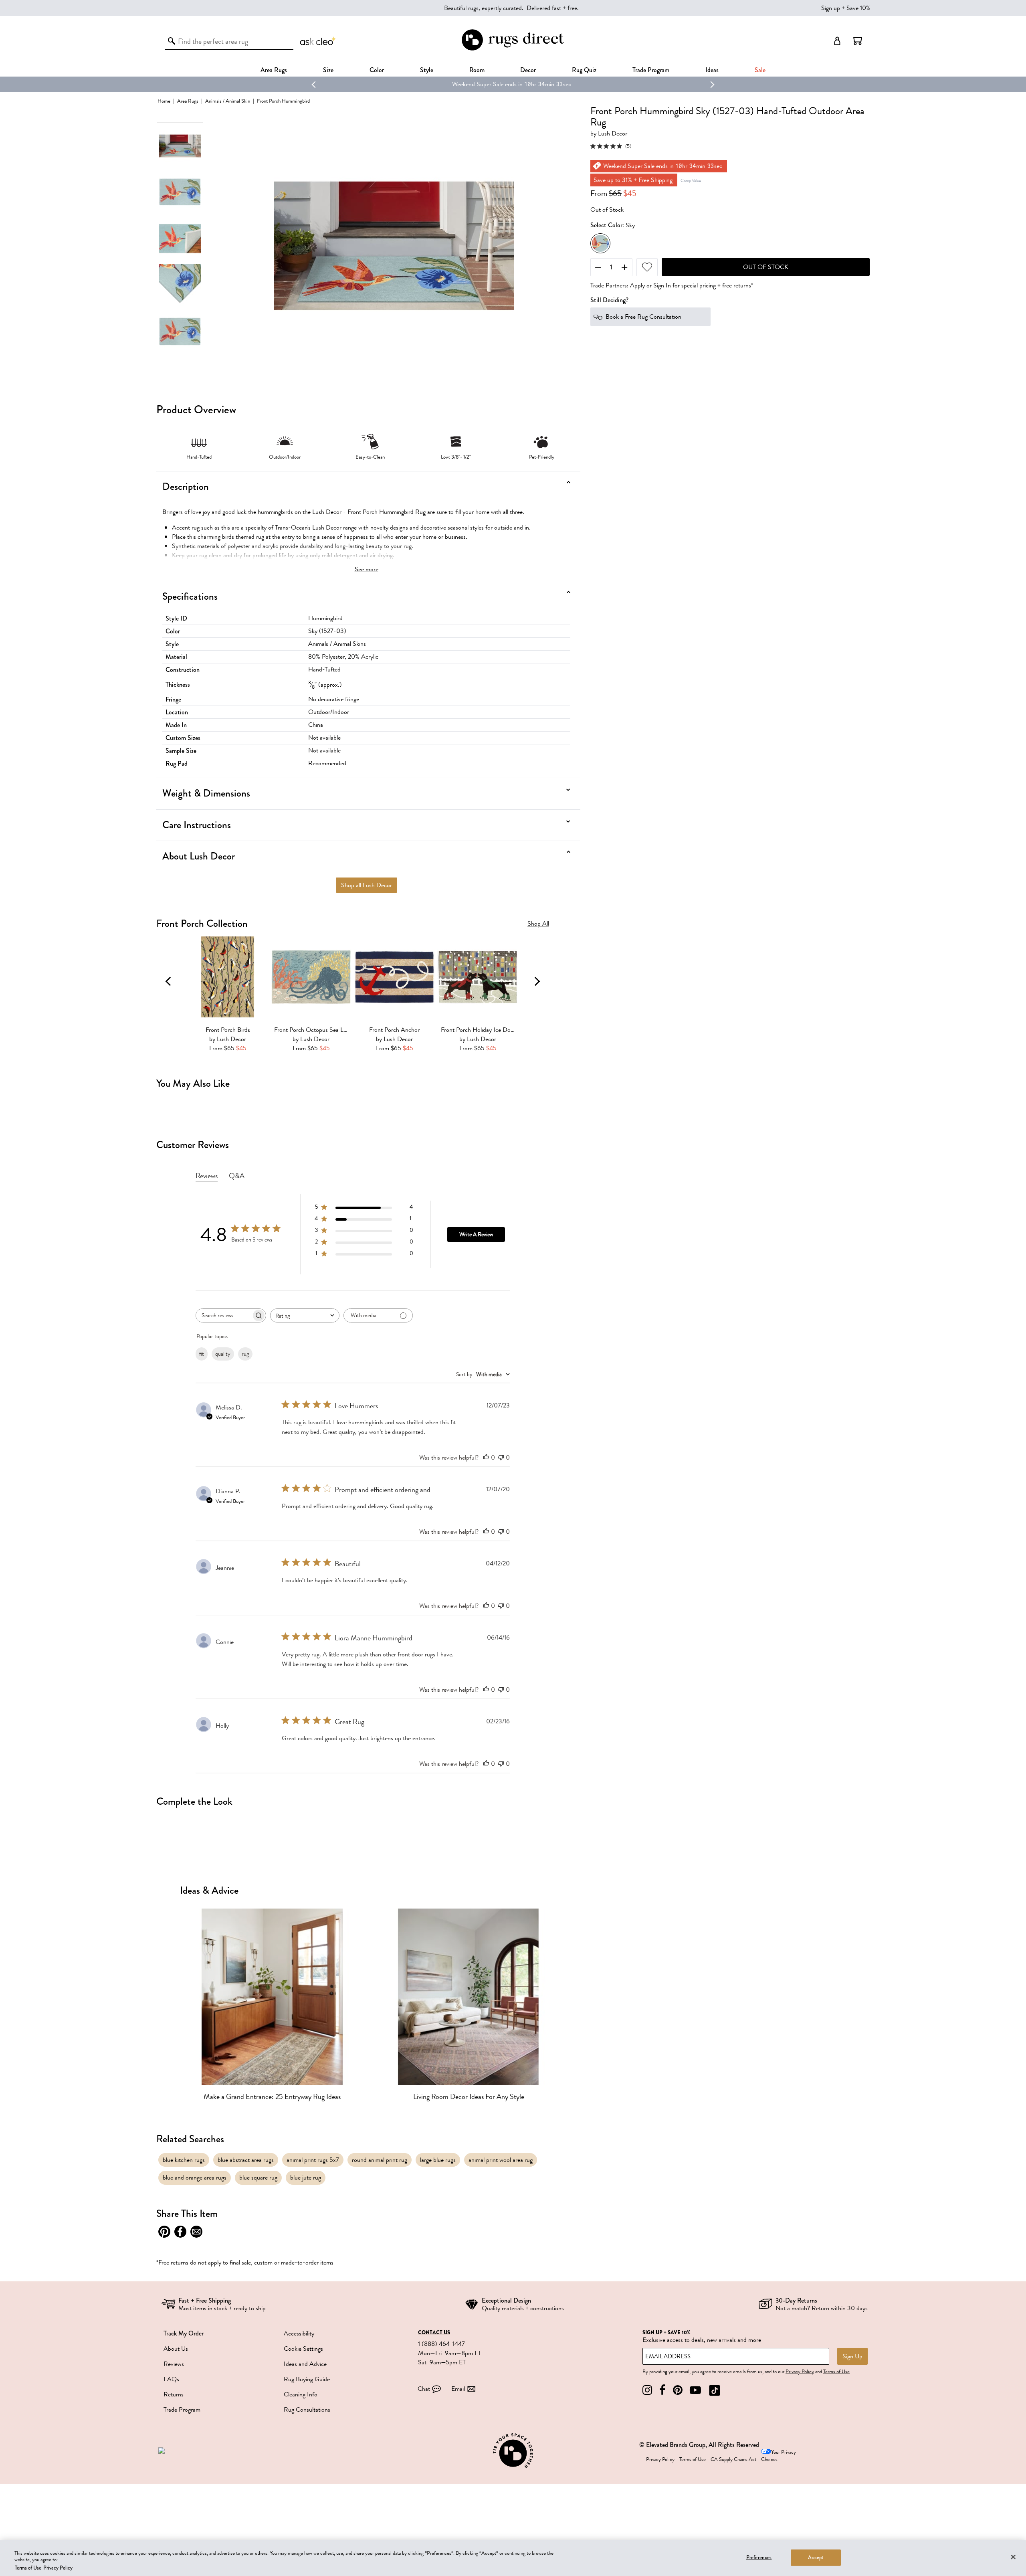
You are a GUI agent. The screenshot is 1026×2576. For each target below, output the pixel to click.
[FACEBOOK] (662, 2390)
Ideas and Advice (305, 2364)
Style (427, 70)
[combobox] (305, 1315)
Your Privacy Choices (779, 2456)
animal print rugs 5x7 (313, 2160)
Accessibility (299, 2333)
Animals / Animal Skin (228, 101)
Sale (760, 70)
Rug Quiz (584, 70)
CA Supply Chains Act (733, 2459)
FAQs (171, 2379)
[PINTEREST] (678, 2390)
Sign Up (852, 2356)
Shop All (538, 924)
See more (367, 569)
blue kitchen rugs (184, 2160)
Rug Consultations (307, 2410)
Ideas (712, 70)
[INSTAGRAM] (647, 2390)
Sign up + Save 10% (846, 8)
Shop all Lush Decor (367, 885)
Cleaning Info (301, 2394)
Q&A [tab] (237, 1176)
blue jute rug (306, 2178)
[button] (858, 41)
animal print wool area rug (501, 2160)
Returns (174, 2394)
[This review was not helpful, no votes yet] (501, 1458)
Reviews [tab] (207, 1176)
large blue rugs (438, 2160)
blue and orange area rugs (195, 2178)
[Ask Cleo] (318, 41)
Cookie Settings (303, 2349)
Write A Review (476, 1234)
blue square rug (258, 2178)
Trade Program (651, 70)
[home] (513, 49)
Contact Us (434, 2333)
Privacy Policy (800, 2372)
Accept (816, 2557)
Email (458, 2389)
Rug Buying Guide (307, 2379)
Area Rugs (274, 70)
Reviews (174, 2364)
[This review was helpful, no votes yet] (486, 1458)
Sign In (662, 286)
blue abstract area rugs (246, 2160)
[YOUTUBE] (695, 2390)
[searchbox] (224, 1315)
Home (164, 101)
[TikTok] (715, 2390)
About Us (176, 2349)
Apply (637, 286)
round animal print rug (380, 2160)
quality (223, 1354)
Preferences (759, 2557)
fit (202, 1354)
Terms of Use (836, 2372)
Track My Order (184, 2333)
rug (245, 1354)
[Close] (1013, 2557)
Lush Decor (613, 134)
